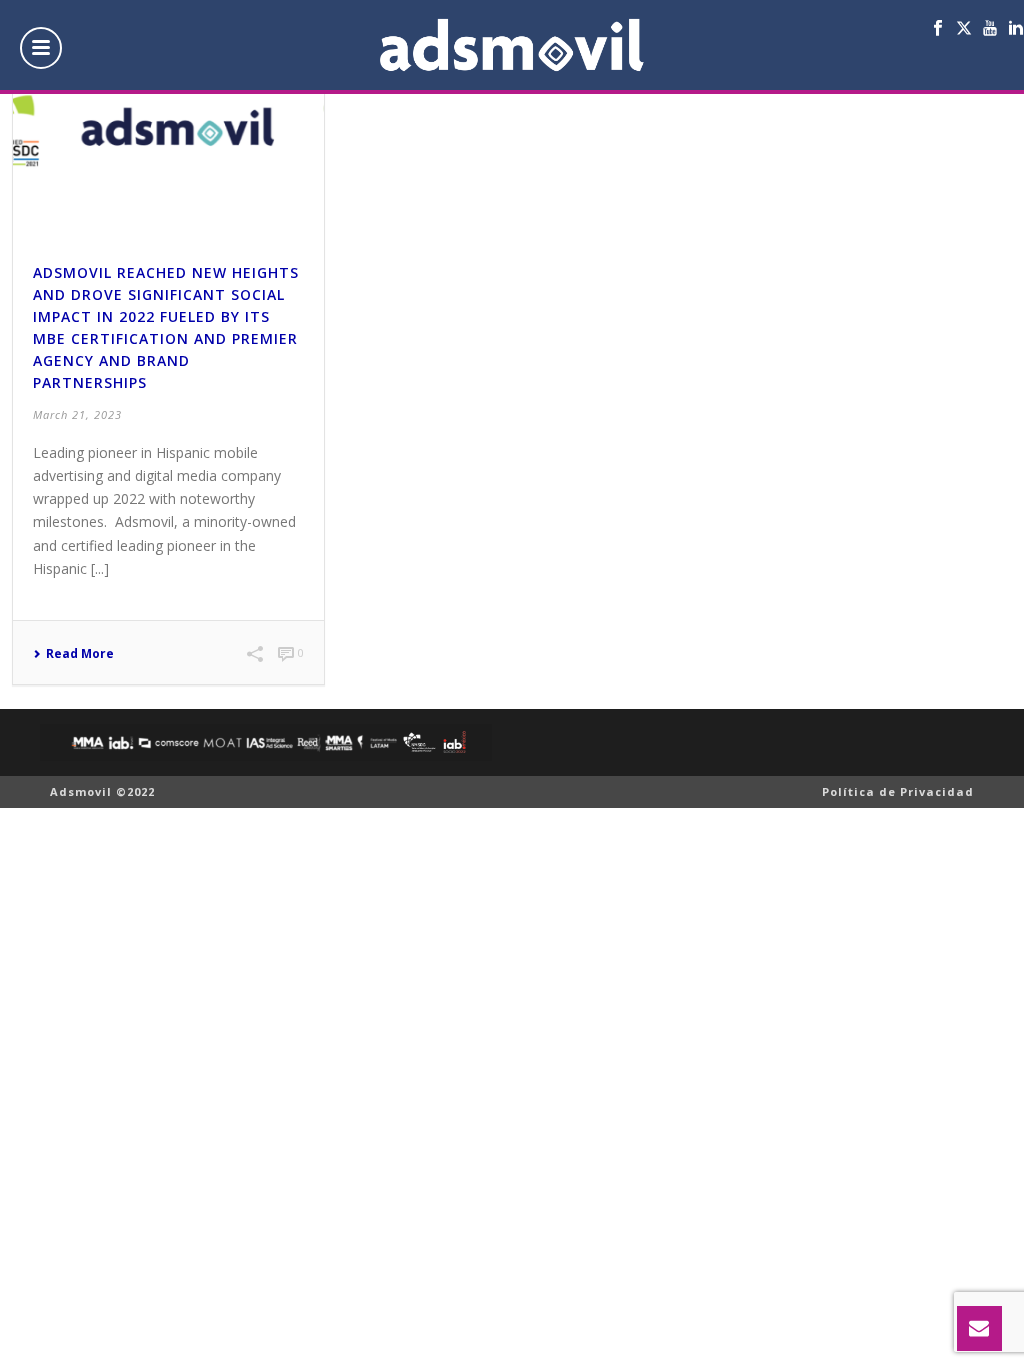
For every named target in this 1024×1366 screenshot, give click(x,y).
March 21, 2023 (77, 414)
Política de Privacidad (898, 791)
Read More (80, 654)
